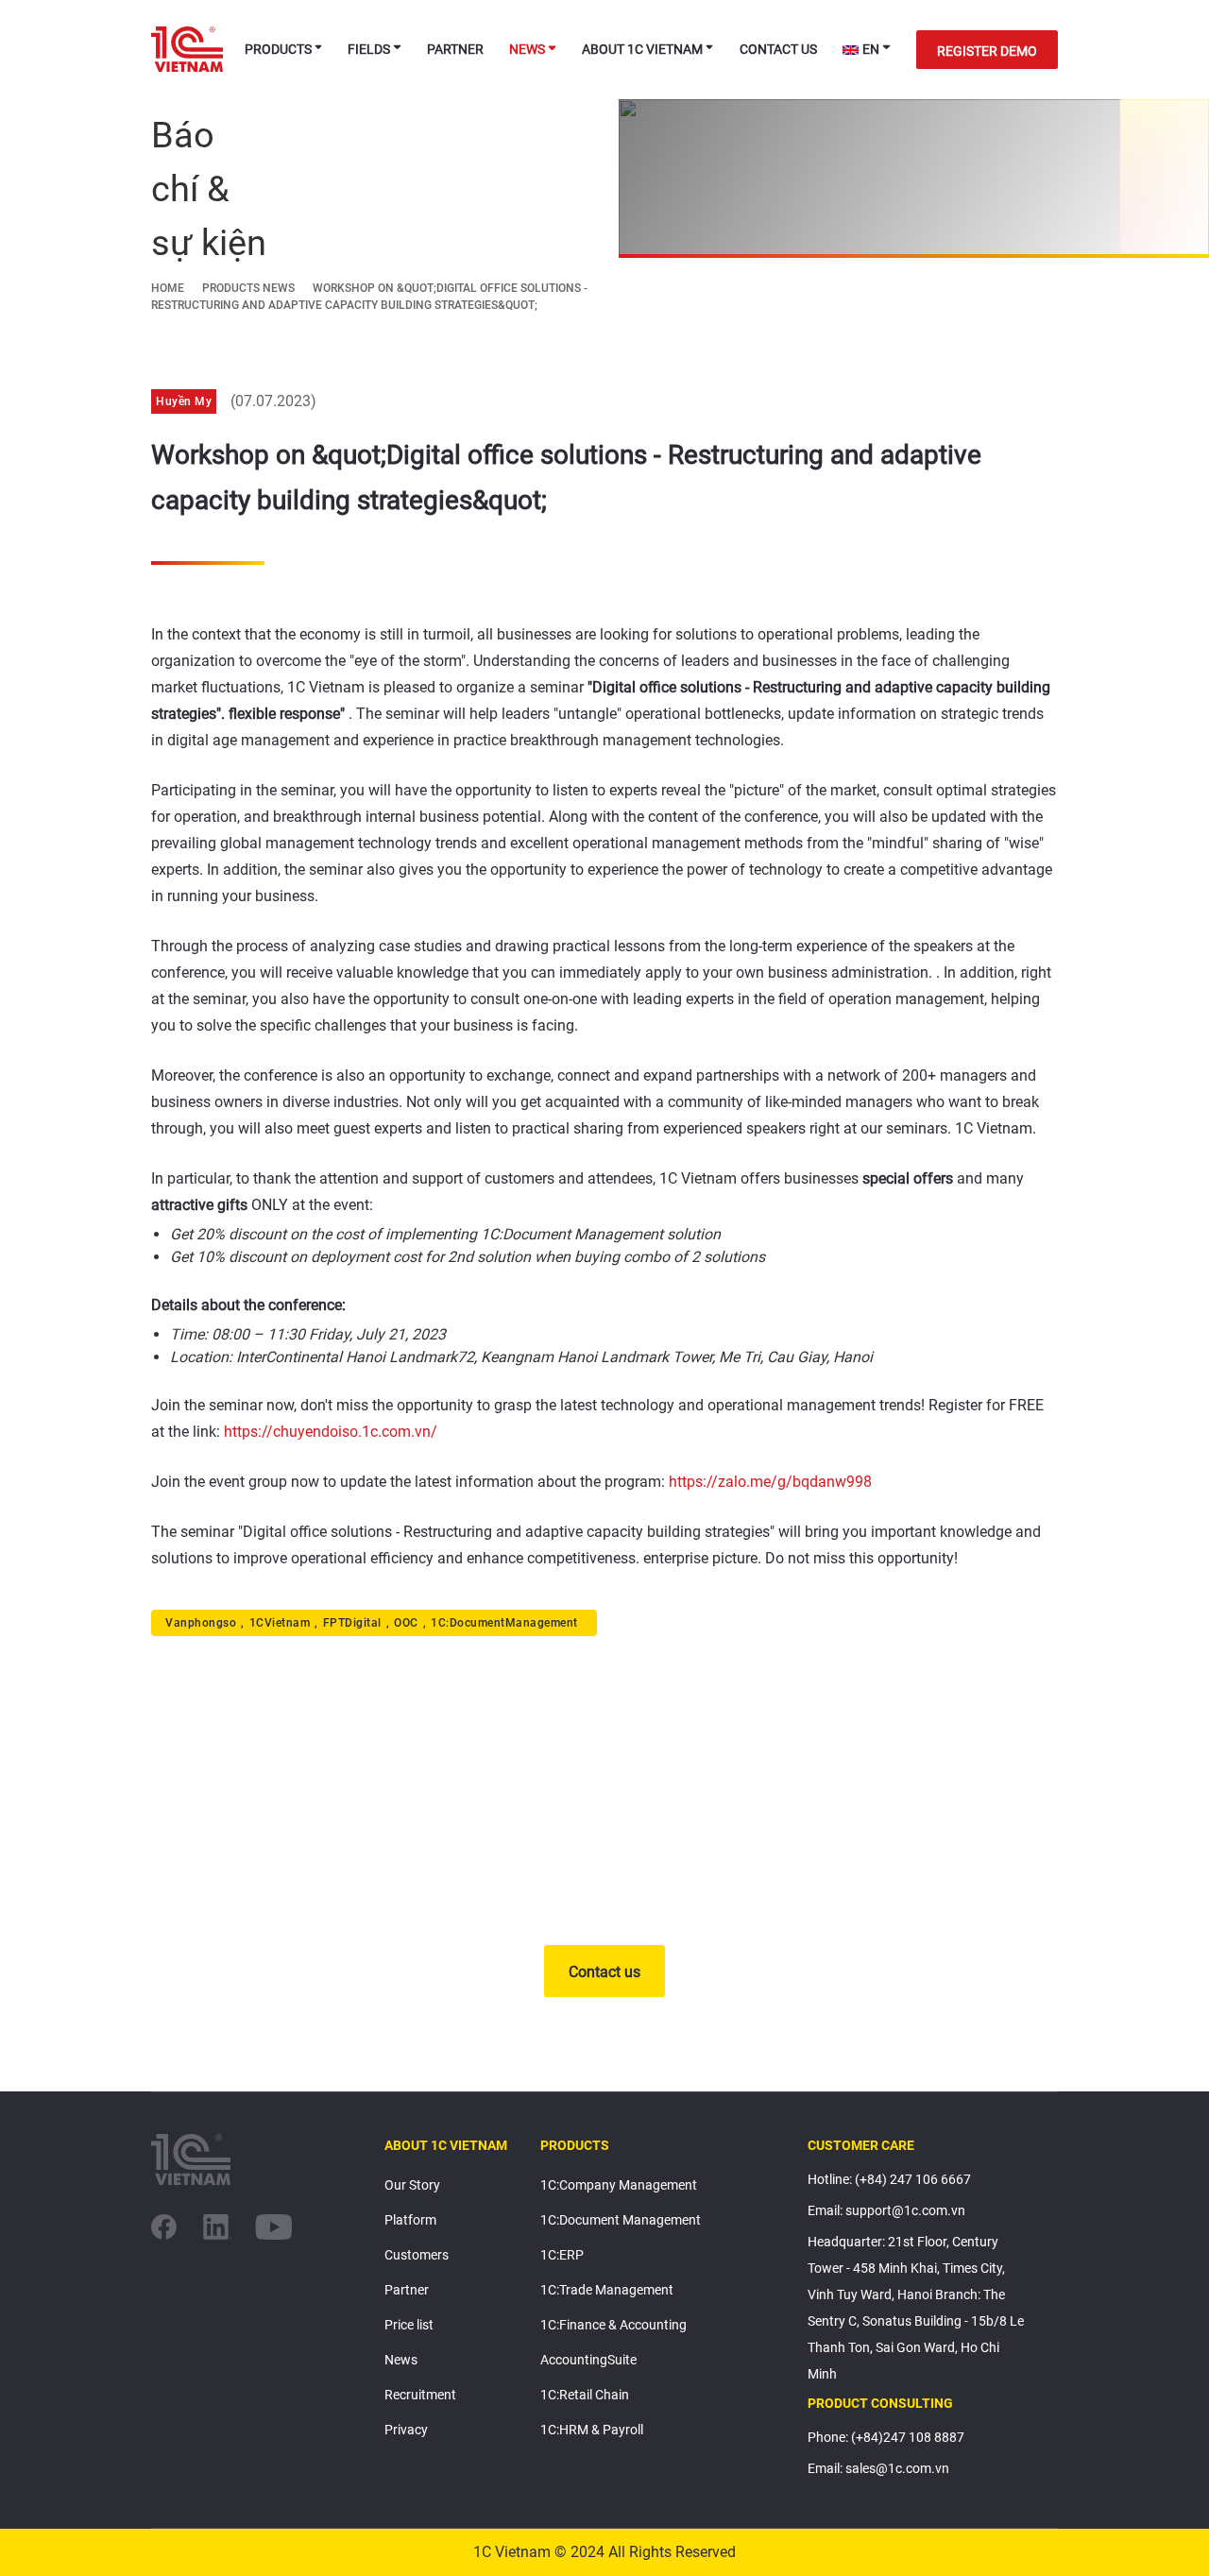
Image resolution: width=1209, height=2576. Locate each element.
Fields (369, 49)
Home (168, 288)
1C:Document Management (621, 2220)
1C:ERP (562, 2255)
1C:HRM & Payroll (592, 2430)
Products (278, 49)
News (527, 49)
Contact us (778, 49)
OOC (406, 1623)
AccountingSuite (588, 2360)
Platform (410, 2220)
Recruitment (420, 2395)
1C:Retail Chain (585, 2395)
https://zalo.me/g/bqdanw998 (770, 1482)
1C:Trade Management (607, 2290)
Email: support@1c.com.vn (886, 2210)
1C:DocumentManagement (504, 1623)
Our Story (412, 2185)
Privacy (406, 2430)
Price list (409, 2325)
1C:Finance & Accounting (613, 2325)
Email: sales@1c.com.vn (878, 2468)
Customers (417, 2255)
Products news (248, 288)
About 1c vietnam (642, 49)
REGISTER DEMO (987, 51)
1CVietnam (280, 1623)
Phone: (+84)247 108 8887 (886, 2437)
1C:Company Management (619, 2185)
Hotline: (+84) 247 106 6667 (889, 2179)
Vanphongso (201, 1623)
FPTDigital (352, 1623)
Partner (455, 49)
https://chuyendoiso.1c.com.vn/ (331, 1432)
